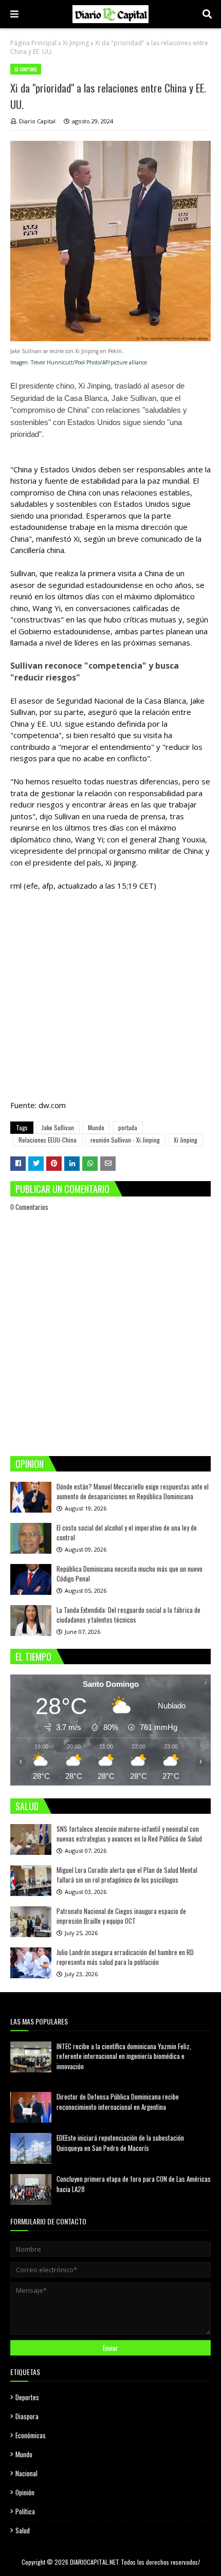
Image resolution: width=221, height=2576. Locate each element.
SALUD (27, 1806)
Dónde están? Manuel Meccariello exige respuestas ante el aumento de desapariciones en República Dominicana (133, 1492)
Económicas (31, 2435)
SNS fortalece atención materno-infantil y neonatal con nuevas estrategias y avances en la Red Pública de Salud (129, 1834)
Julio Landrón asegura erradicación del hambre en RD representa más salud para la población (125, 1957)
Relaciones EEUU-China (48, 1140)
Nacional (26, 2473)
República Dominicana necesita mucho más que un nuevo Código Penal (130, 1574)
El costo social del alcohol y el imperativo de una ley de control (127, 1533)
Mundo (96, 1127)
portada (128, 1127)
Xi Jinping (76, 43)
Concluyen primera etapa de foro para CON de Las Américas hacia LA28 (134, 2184)
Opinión (25, 2492)
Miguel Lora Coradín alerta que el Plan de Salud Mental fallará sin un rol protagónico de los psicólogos (127, 1875)
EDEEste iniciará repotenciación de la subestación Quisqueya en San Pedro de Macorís (120, 2143)
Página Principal (33, 43)
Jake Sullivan (58, 1127)
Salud (23, 2530)
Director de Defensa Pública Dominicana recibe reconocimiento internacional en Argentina (118, 2102)
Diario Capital (37, 121)
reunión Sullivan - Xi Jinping (125, 1140)
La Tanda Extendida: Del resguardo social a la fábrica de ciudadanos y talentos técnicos (128, 1615)
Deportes (27, 2397)
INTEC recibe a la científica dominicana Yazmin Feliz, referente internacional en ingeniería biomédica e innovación (124, 2056)
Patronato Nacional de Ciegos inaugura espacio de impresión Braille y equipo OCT (121, 1916)
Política (25, 2511)
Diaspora (27, 2416)
